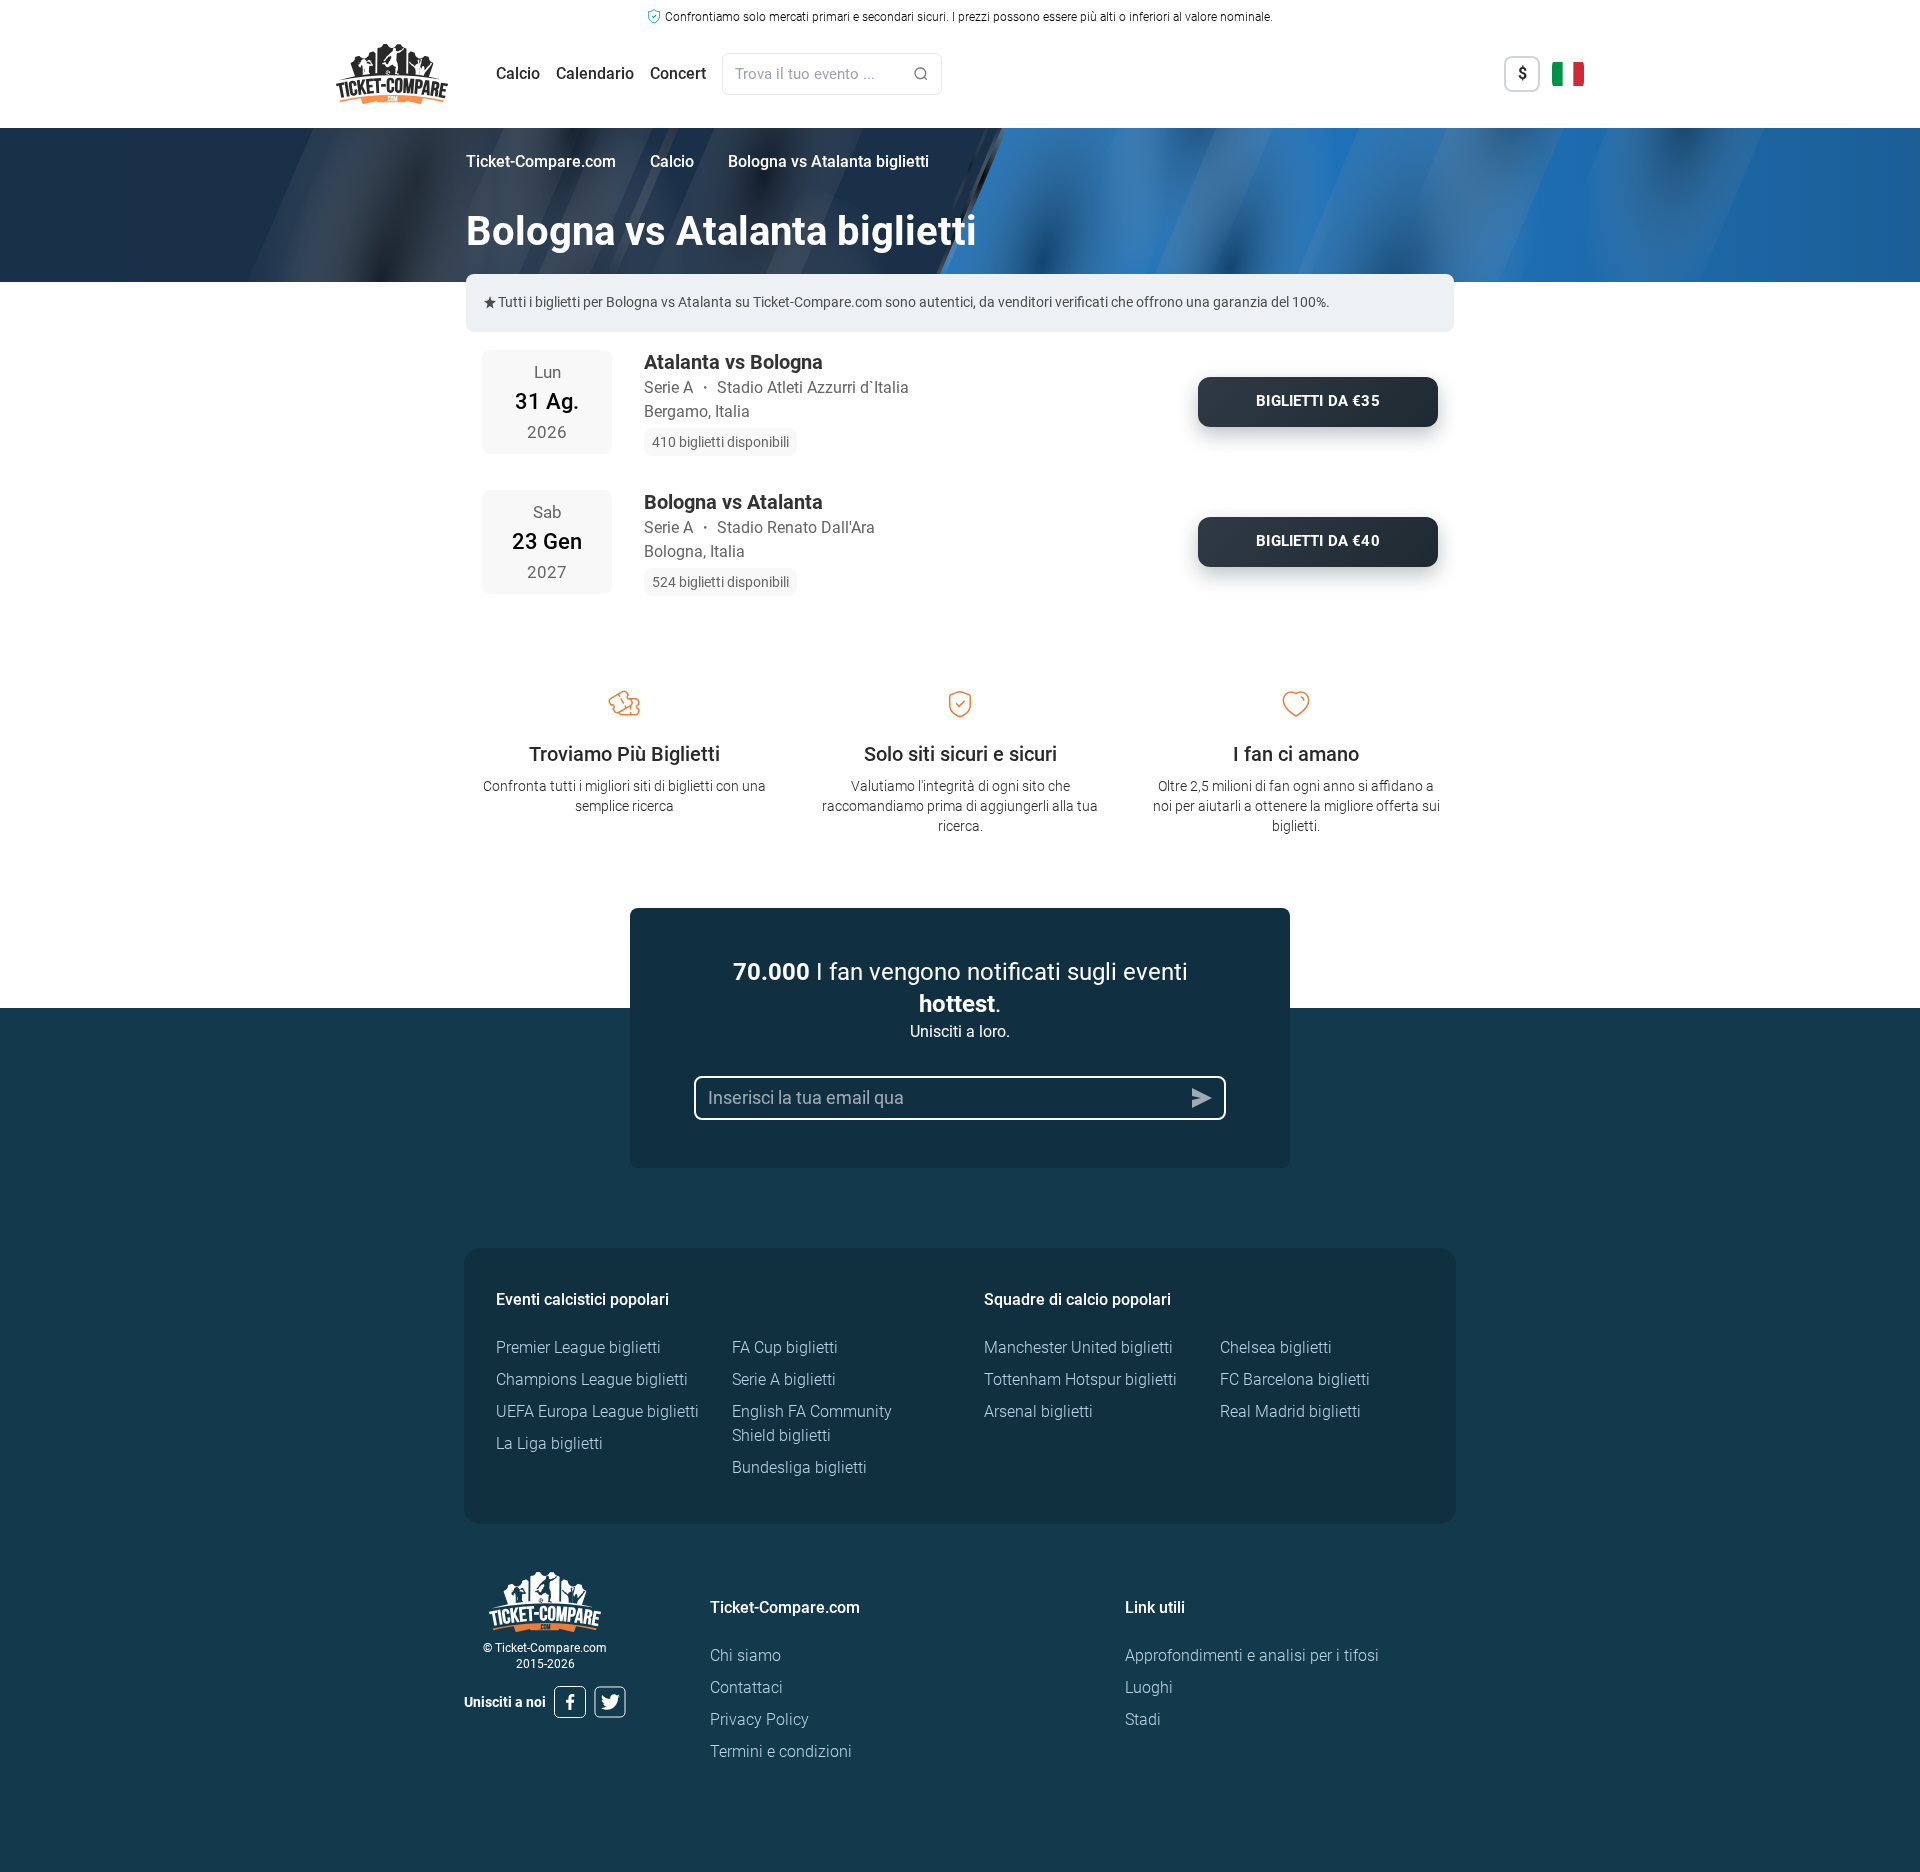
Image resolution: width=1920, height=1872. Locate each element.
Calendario (595, 73)
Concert (678, 73)
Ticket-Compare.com (541, 161)
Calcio (518, 73)
